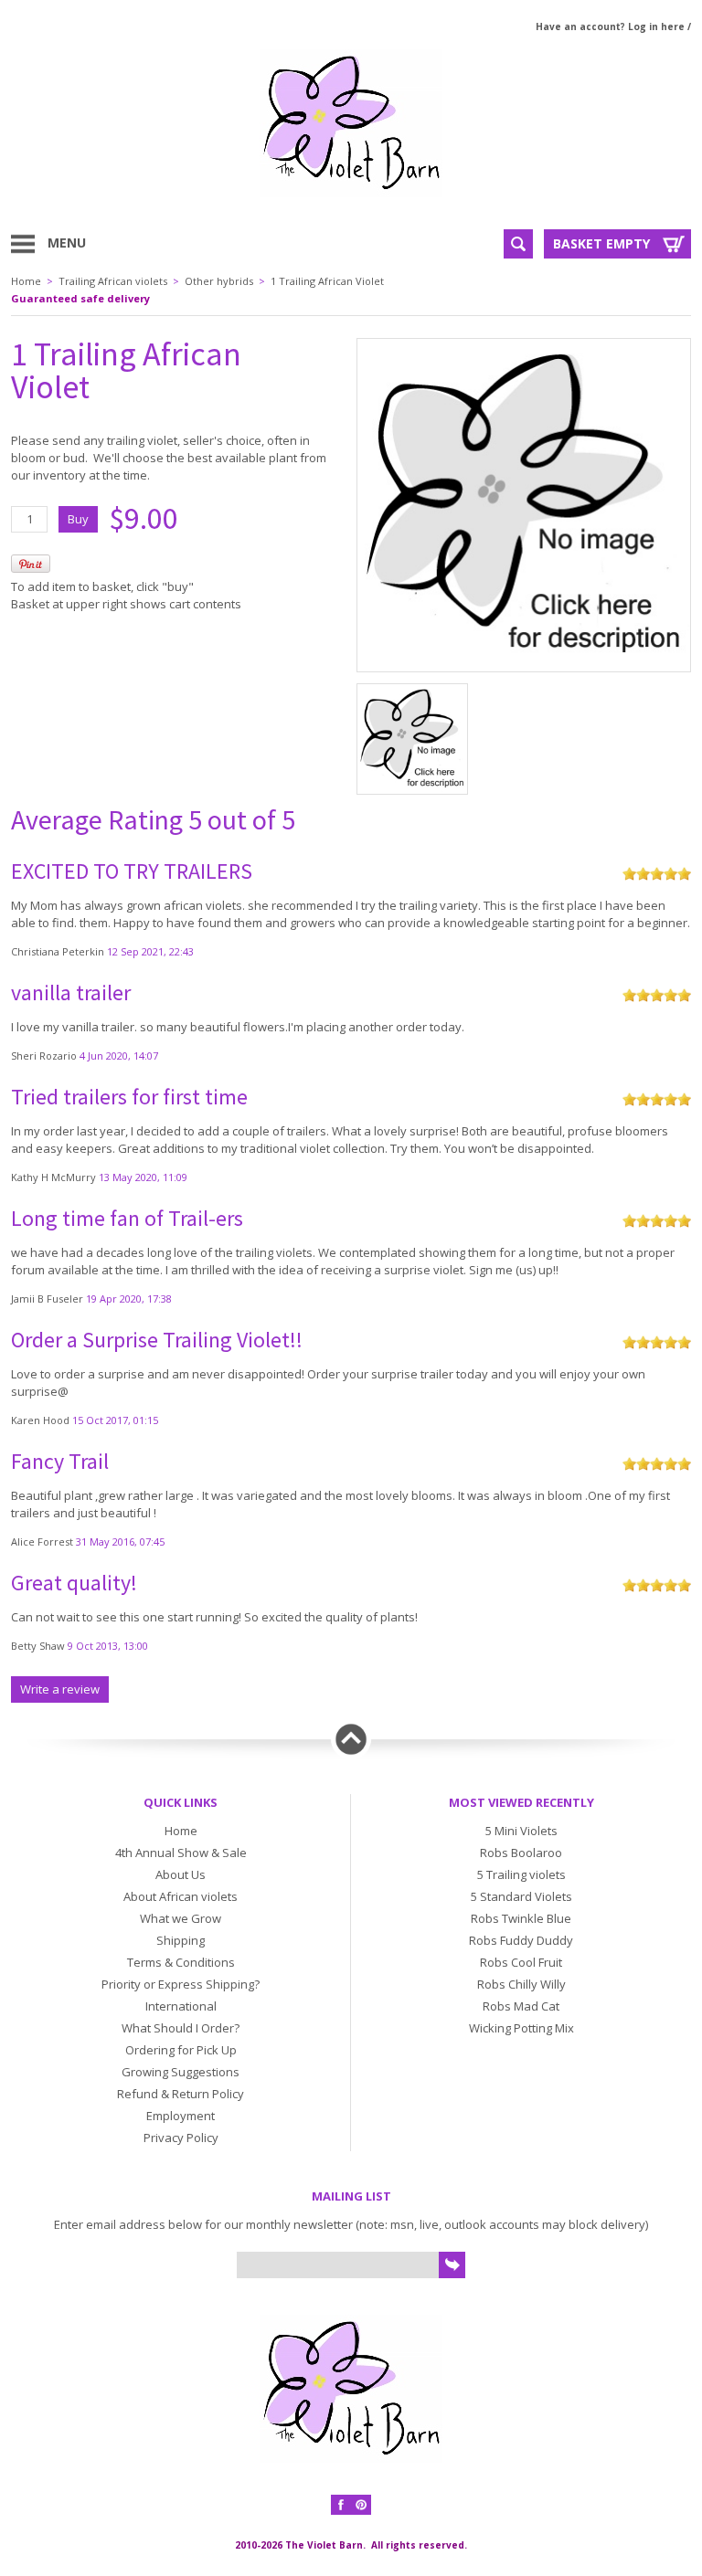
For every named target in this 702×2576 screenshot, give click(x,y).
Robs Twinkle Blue (521, 1918)
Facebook (341, 2505)
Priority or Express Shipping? (181, 1984)
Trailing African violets (113, 281)
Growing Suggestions (181, 2072)
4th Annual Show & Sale (181, 1853)
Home (26, 281)
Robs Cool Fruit (521, 1962)
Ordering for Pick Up (181, 2050)
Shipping (181, 1940)
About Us (181, 1874)
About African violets (181, 1896)
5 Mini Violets (521, 1831)
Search (518, 244)
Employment (181, 2116)
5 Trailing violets (521, 1874)
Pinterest (361, 2505)
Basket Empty (601, 243)
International (181, 2006)
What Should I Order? (181, 2028)
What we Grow (181, 1918)
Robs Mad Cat (521, 2006)
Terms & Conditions (181, 1962)
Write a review (60, 1689)
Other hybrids (219, 281)
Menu (67, 243)
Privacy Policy (181, 2138)
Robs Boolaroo (521, 1853)
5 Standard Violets (521, 1896)
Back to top (351, 1739)
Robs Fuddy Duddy (521, 1940)
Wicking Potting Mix (521, 2028)
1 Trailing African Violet (327, 281)
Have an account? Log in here (610, 26)
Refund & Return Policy (181, 2094)
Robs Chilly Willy (521, 1984)
